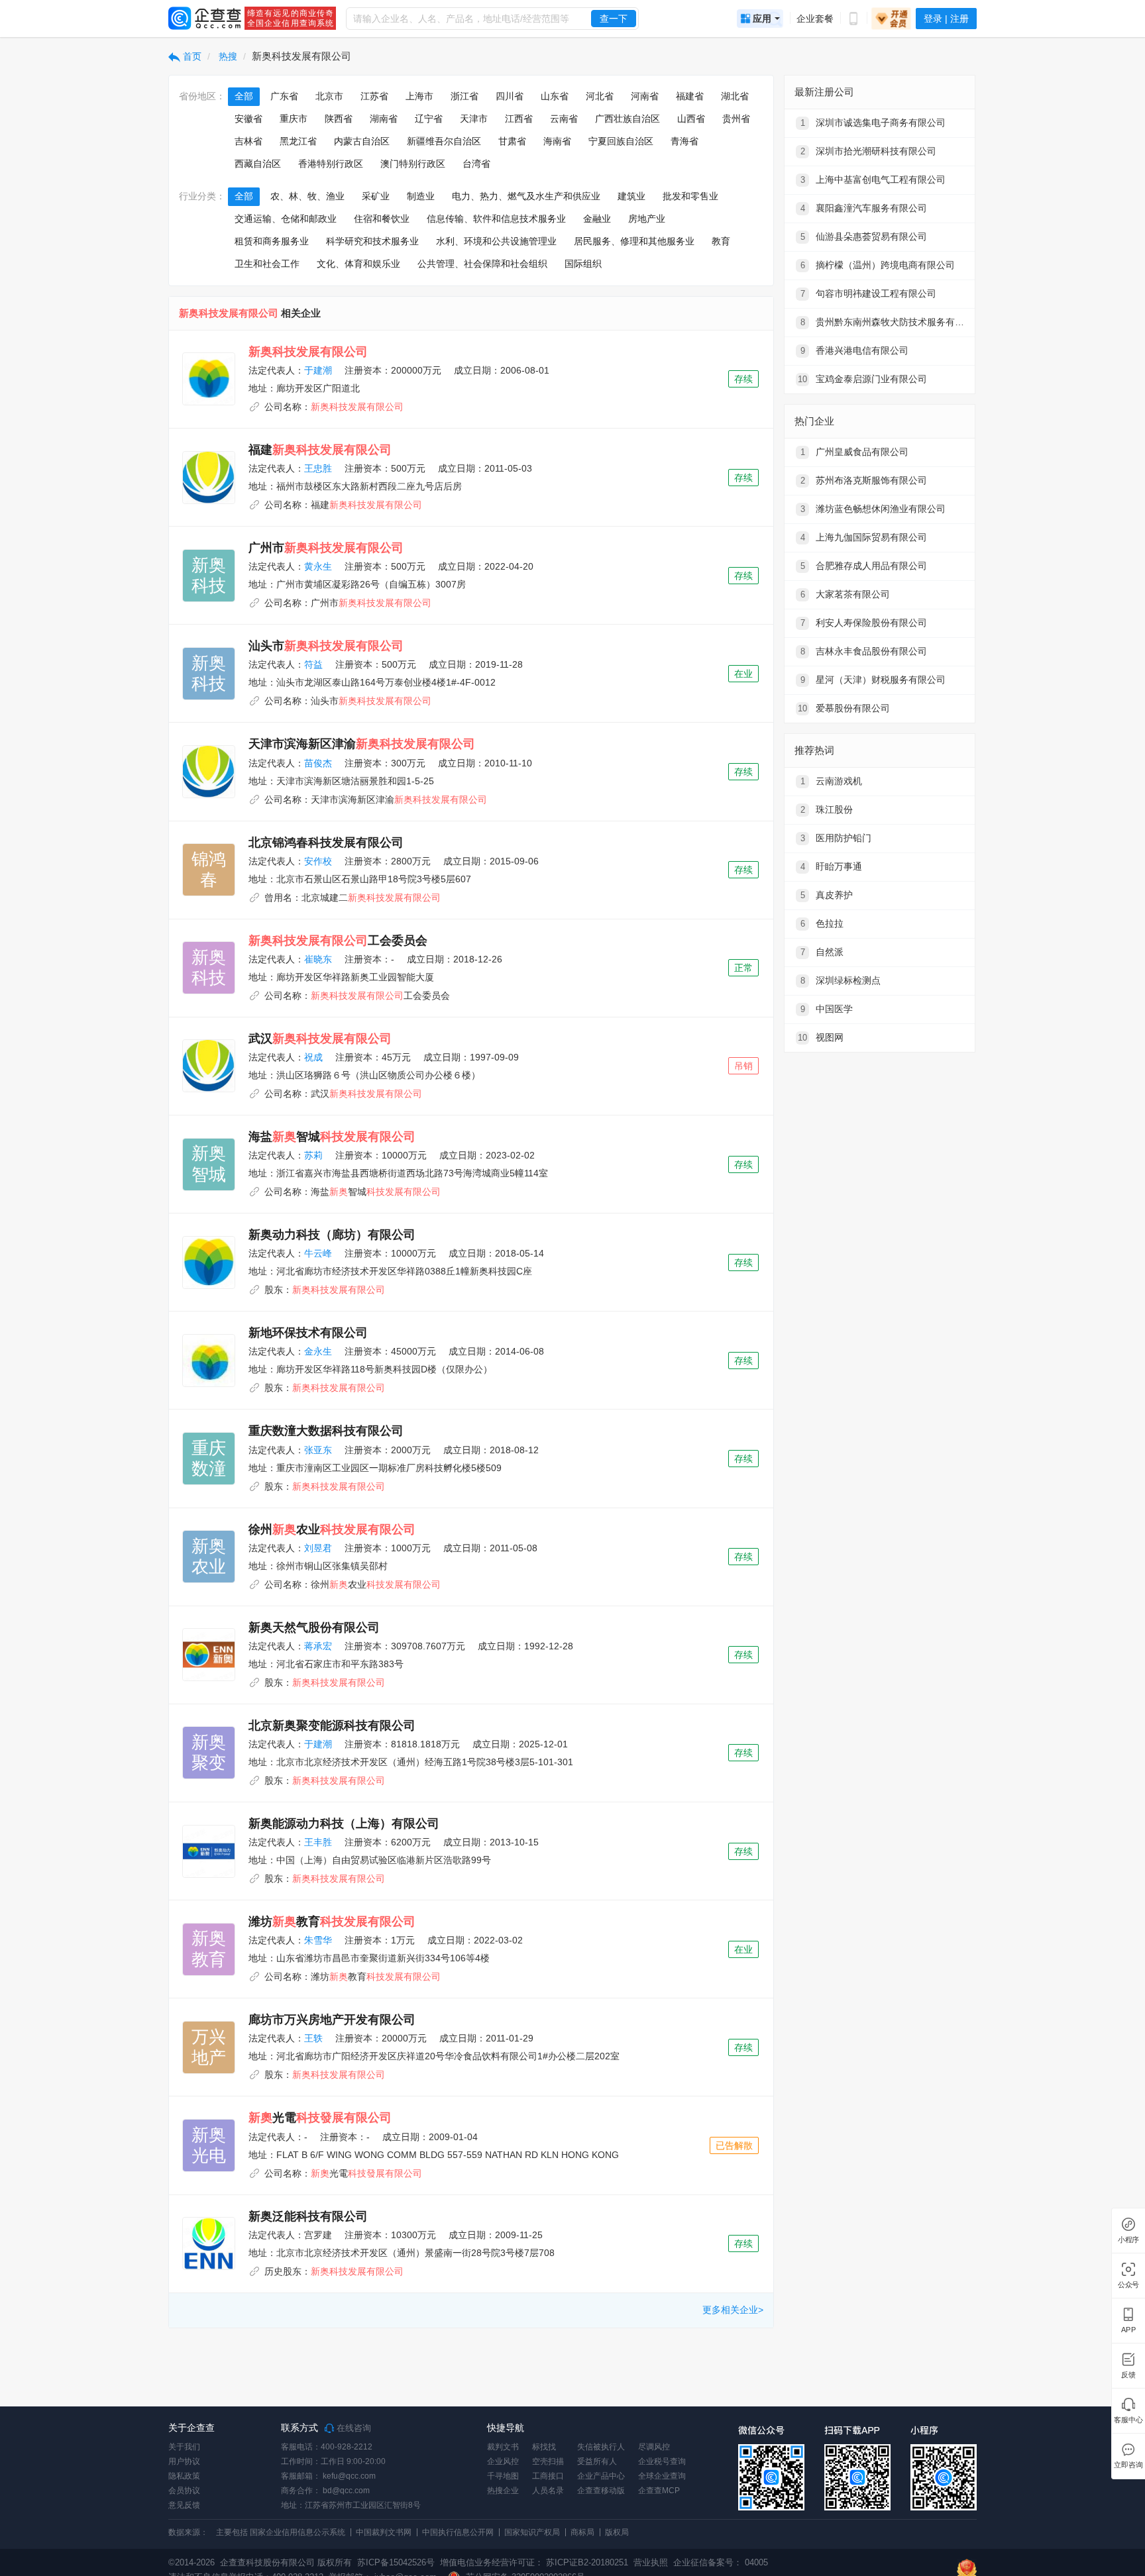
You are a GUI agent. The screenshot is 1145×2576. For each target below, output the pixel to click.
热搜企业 (503, 2491)
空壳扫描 (548, 2461)
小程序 (1128, 2240)
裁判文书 (503, 2447)
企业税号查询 (662, 2461)
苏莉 (313, 1155)
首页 (191, 56)
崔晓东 (318, 959)
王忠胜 (318, 468)
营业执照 (649, 2562)
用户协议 (184, 2461)
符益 (313, 664)
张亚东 (318, 1450)
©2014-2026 (191, 2562)
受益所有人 (597, 2461)
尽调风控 (654, 2447)
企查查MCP (659, 2491)
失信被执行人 (601, 2447)
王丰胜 (318, 1842)
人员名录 (548, 2491)
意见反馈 (184, 2505)
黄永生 (318, 566)
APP (1128, 2330)
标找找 (544, 2447)
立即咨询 (1128, 2465)
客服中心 (1128, 2420)
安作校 (318, 861)
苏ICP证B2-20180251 (587, 2562)
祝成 (313, 1057)
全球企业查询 (662, 2476)
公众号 (1128, 2285)
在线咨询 (353, 2428)
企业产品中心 (601, 2476)
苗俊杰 (318, 763)
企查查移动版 (601, 2491)
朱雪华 (318, 1940)
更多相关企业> (733, 2310)
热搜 (227, 56)
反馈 (1128, 2375)
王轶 (313, 2038)
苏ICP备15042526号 (396, 2562)
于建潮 (318, 370)
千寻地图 (503, 2476)
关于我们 (184, 2447)
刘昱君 (318, 1548)
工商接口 (548, 2476)
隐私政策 (184, 2476)
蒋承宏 (318, 1646)
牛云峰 (318, 1253)
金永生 (318, 1351)
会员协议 (184, 2491)
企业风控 (503, 2461)
